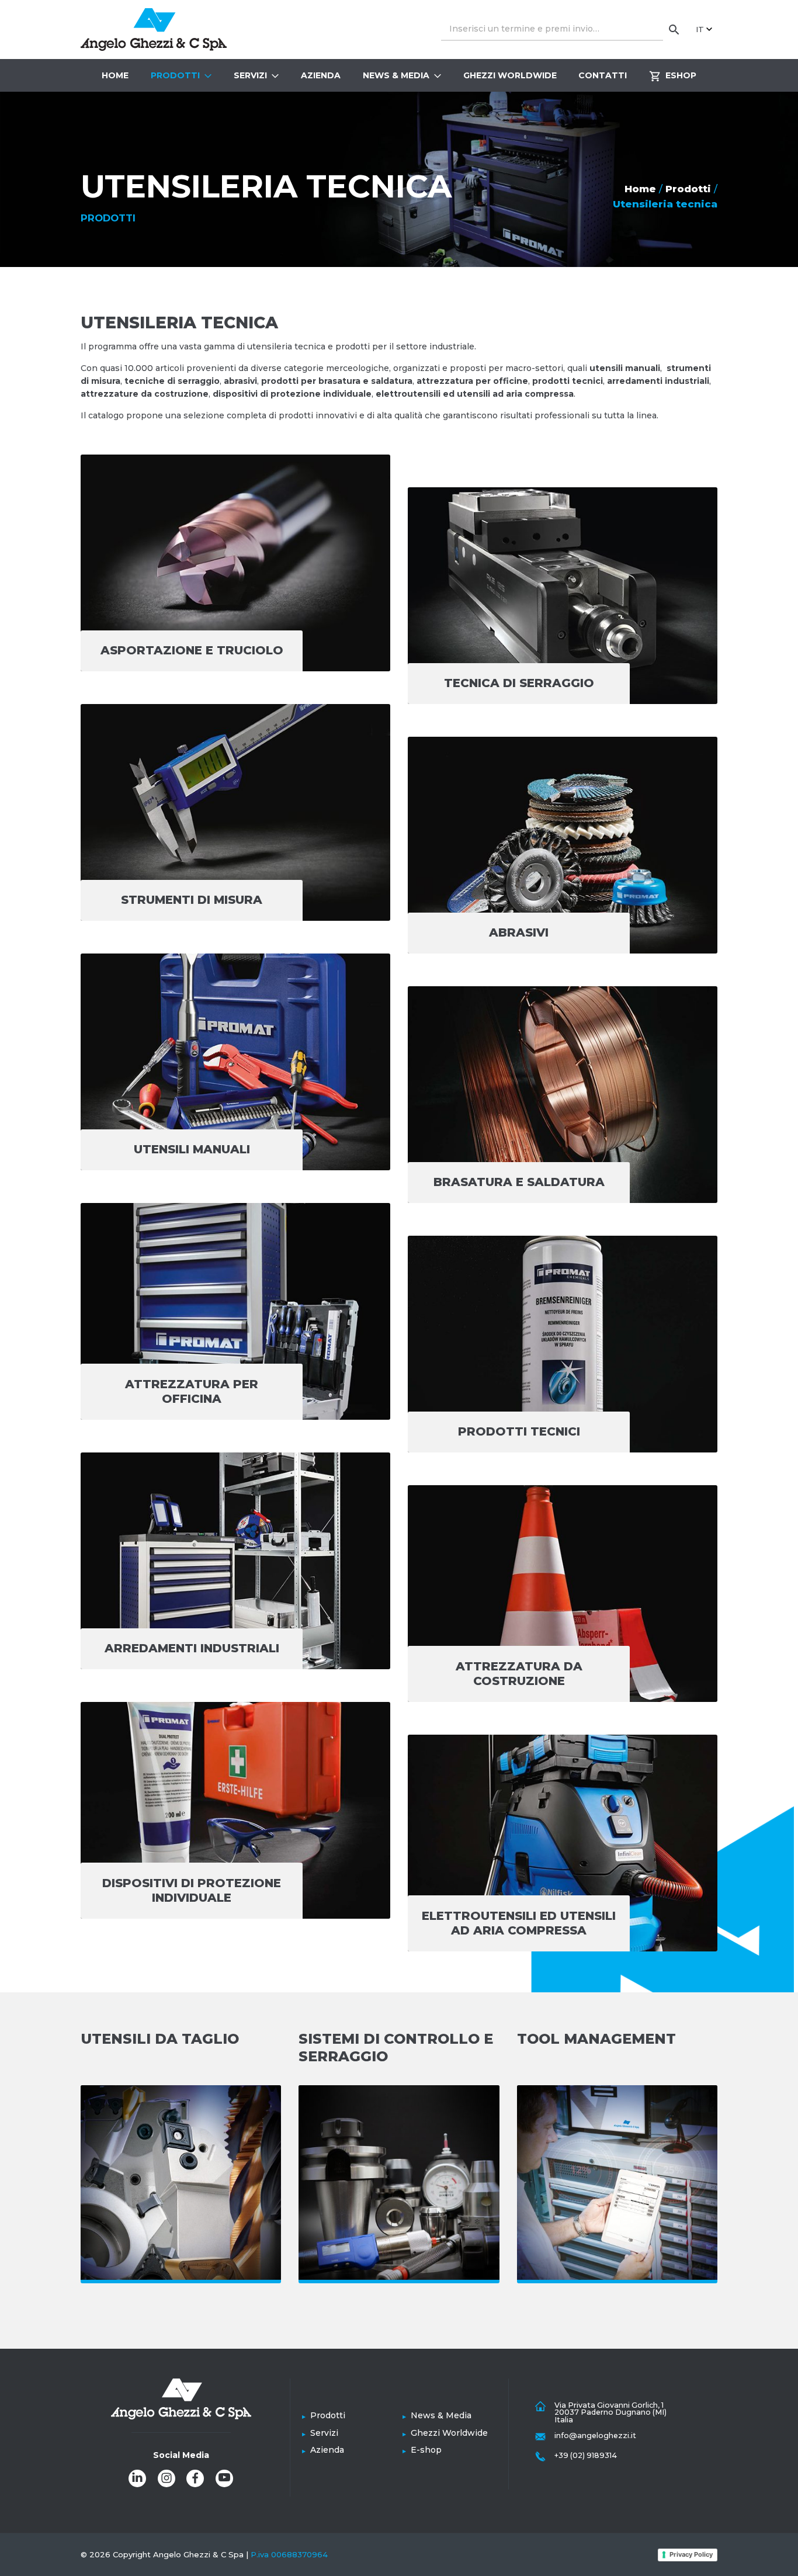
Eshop (681, 75)
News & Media (396, 75)
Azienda (321, 75)
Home (115, 75)
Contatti (603, 75)
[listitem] (137, 2478)
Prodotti (175, 75)
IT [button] (700, 29)
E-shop (426, 2450)
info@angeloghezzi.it (595, 2435)
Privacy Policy (691, 2554)
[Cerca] (674, 29)
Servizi (250, 75)
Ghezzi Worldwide (510, 75)
